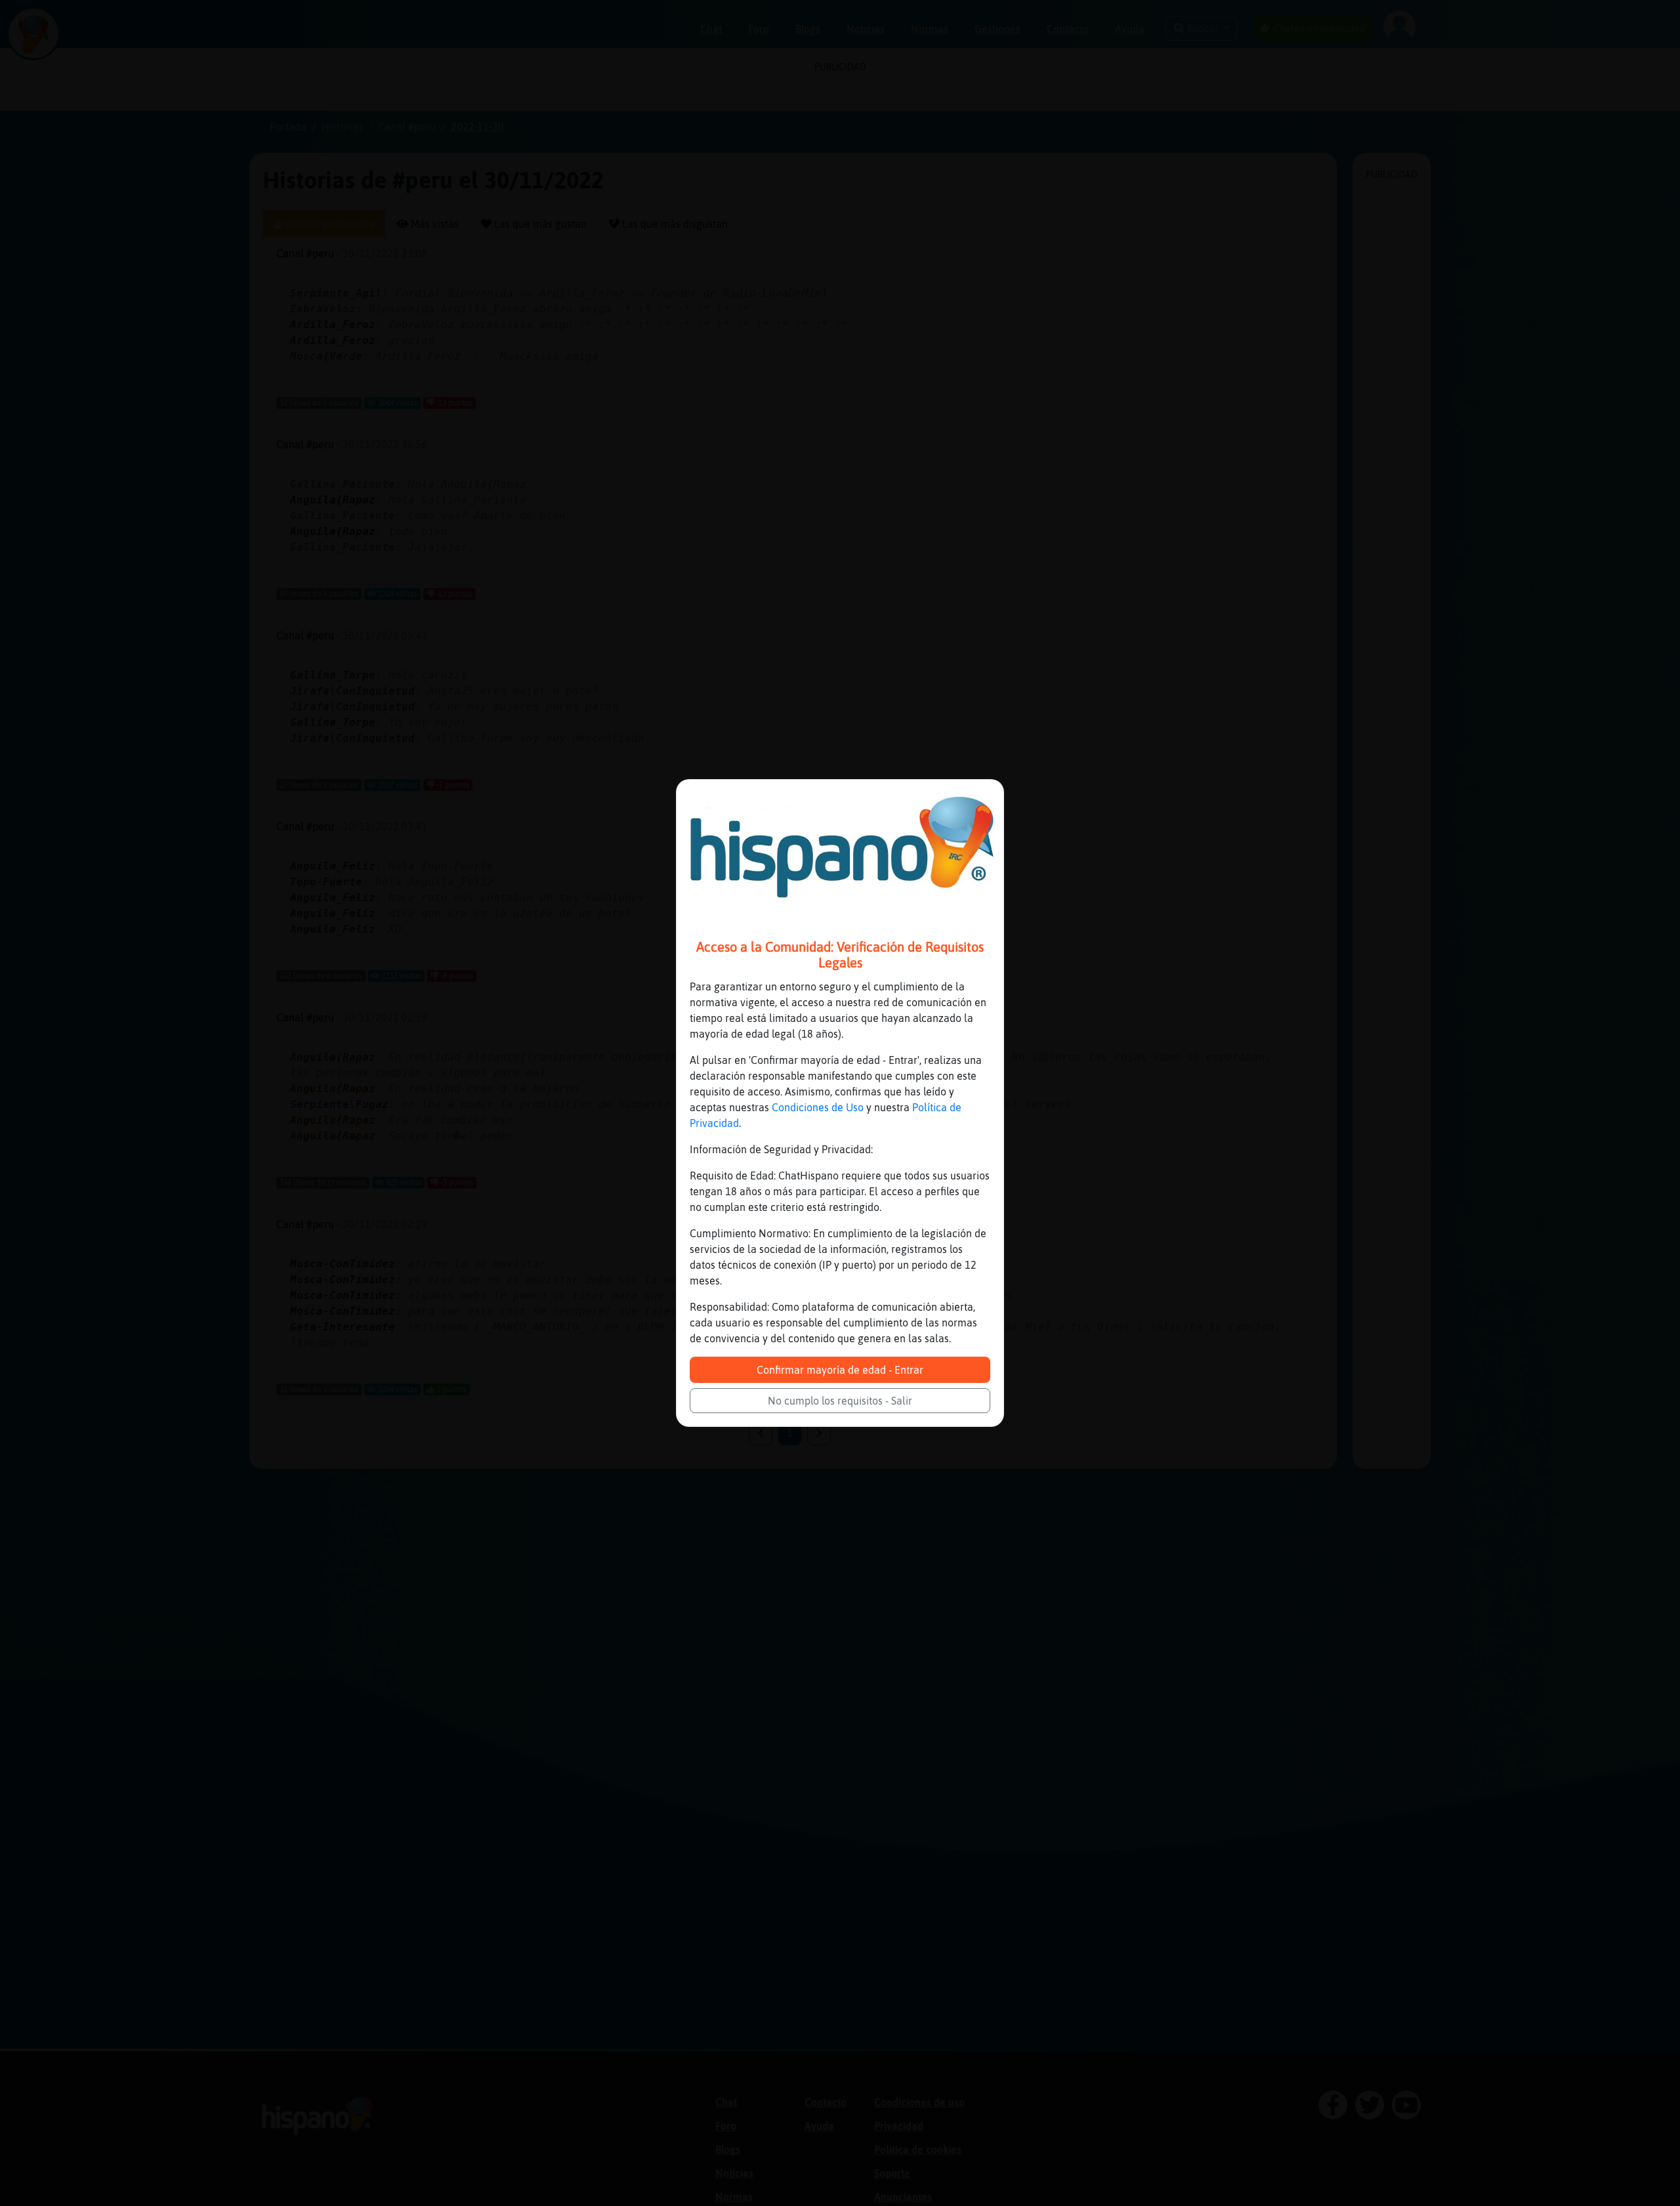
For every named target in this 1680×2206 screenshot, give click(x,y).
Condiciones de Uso (818, 1107)
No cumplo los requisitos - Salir (840, 1401)
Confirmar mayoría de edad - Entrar (840, 1370)
